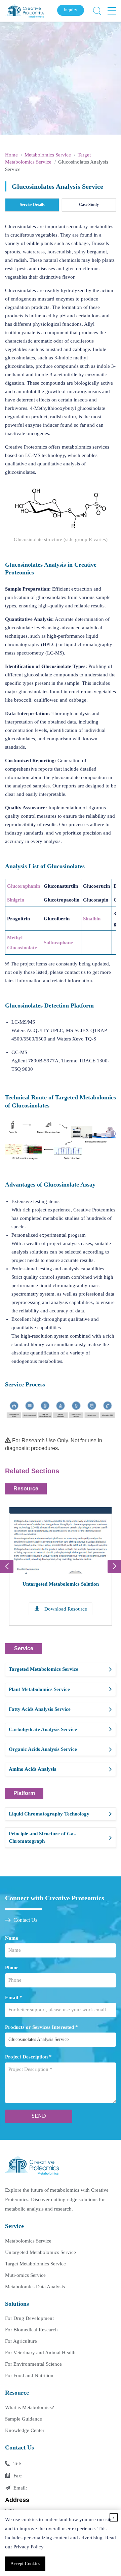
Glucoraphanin (24, 886)
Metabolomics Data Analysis (35, 2287)
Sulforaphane (58, 943)
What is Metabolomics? (30, 2407)
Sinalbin (92, 919)
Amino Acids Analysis (32, 1769)
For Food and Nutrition (29, 2375)
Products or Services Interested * (42, 2027)
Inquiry (71, 10)
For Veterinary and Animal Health (40, 2353)
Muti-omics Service (25, 2275)
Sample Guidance (24, 2419)
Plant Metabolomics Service (39, 1689)
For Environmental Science (33, 2364)
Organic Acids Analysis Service (43, 1749)
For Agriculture (21, 2341)
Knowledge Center (25, 2430)
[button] (114, 1566)
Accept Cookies (25, 2564)
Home (11, 155)
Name (12, 1938)
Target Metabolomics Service (35, 2264)
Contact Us (25, 1920)
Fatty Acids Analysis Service (40, 1709)
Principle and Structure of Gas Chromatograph (42, 1837)
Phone (12, 1968)
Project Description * (28, 2057)
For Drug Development (29, 2318)
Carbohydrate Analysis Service (43, 1729)
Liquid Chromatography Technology (49, 1814)
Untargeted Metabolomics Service (41, 2252)
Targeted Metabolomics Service (44, 1669)
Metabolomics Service (48, 155)
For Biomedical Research (31, 2330)
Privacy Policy (29, 2547)
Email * (14, 1998)
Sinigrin (16, 900)
